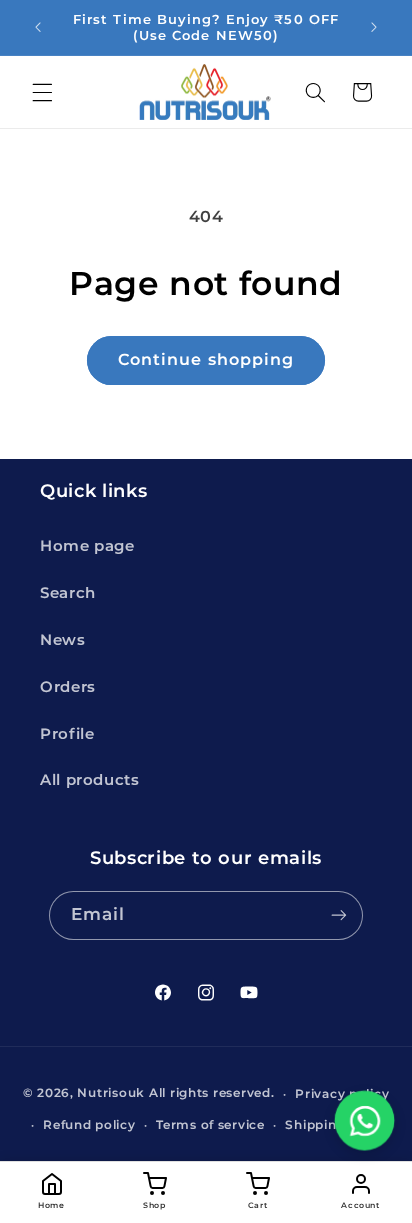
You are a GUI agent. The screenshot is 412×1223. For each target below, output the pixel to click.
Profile (67, 734)
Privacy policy (342, 1094)
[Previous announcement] (38, 27)
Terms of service (210, 1125)
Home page (87, 546)
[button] (42, 92)
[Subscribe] (339, 915)
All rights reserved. (212, 1094)
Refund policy (89, 1125)
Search (68, 593)
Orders (68, 687)
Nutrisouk (111, 1094)
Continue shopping (206, 359)
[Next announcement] (374, 27)
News (63, 640)
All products (90, 780)
